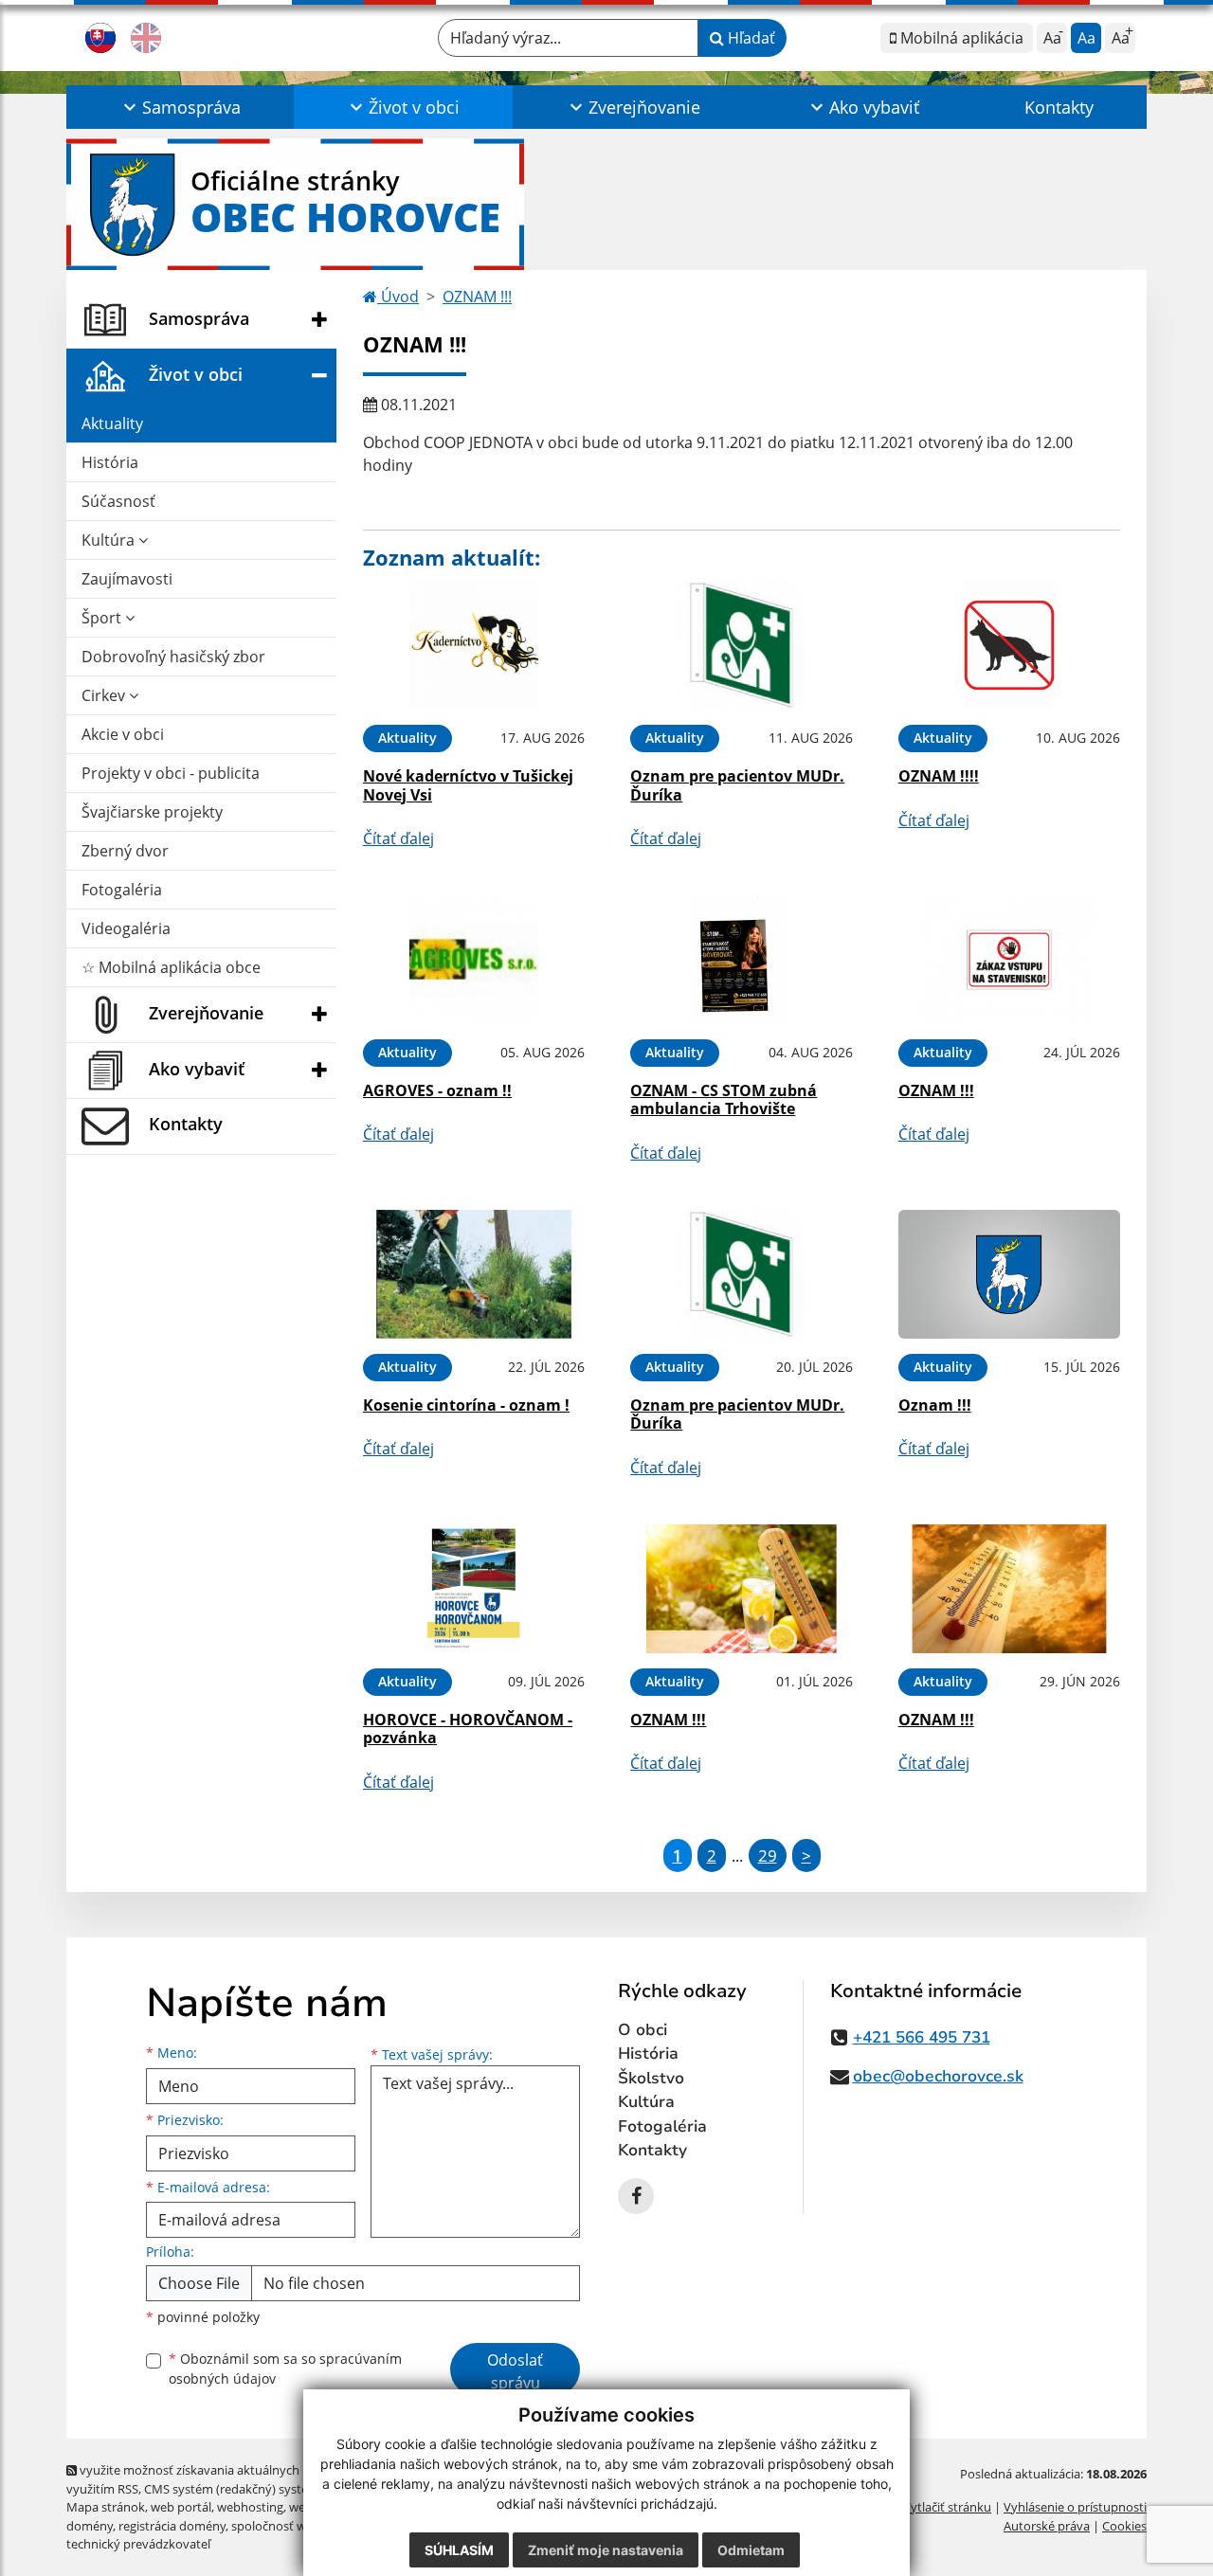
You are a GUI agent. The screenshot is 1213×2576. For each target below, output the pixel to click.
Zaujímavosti (127, 579)
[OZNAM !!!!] (1009, 646)
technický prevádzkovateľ (138, 2544)
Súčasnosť (118, 501)
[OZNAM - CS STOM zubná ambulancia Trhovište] (741, 960)
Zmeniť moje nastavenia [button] (606, 2550)
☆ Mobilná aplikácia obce (171, 967)
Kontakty (1059, 107)
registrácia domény (172, 2526)
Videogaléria (126, 928)
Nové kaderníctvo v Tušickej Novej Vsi (468, 785)
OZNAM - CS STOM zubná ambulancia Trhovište (724, 1099)
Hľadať (750, 38)
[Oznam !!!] (1009, 1275)
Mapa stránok (106, 2507)
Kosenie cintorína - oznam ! (466, 1405)
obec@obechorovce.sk (938, 2076)
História (110, 462)
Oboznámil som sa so (285, 2369)
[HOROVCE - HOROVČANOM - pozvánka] (474, 1589)
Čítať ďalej (398, 838)
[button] (180, 107)
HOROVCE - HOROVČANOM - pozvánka (468, 1729)
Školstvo (651, 2078)
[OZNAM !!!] (1009, 960)
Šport (103, 618)
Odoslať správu (515, 2371)
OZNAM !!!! (939, 776)
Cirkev (105, 695)
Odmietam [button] (751, 2550)
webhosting (250, 2507)
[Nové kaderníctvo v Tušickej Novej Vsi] (474, 646)
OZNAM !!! (477, 297)
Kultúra (110, 540)
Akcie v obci (123, 734)
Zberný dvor (125, 851)
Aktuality (112, 423)
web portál (181, 2507)
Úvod (398, 297)
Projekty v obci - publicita (171, 773)
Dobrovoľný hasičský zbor (173, 657)
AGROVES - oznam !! (437, 1090)
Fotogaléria (122, 890)
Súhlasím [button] (459, 2550)
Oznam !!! (935, 1405)
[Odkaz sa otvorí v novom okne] (636, 2196)
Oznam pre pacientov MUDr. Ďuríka (737, 785)
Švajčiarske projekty (152, 812)
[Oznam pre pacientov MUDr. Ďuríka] (741, 646)
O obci (643, 2030)
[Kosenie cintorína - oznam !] (474, 1275)
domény (90, 2526)
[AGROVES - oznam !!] (474, 960)
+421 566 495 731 (922, 2037)
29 (768, 1855)
